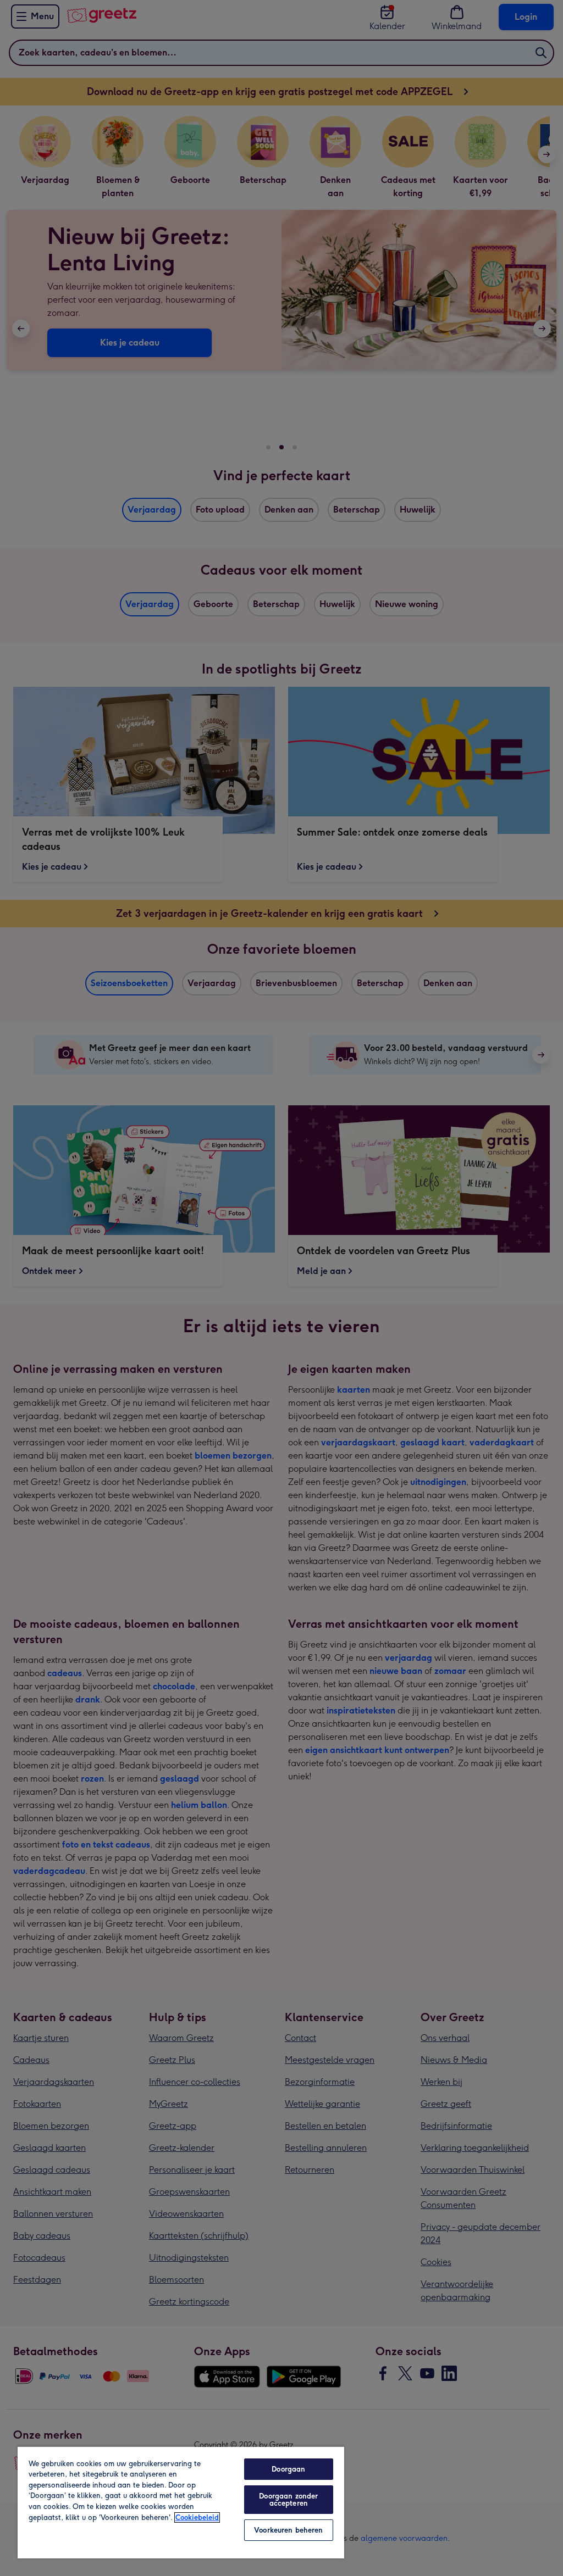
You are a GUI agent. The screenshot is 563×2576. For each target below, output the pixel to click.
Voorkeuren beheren (288, 2530)
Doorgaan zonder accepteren (288, 2500)
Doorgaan (288, 2469)
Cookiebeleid (197, 2517)
